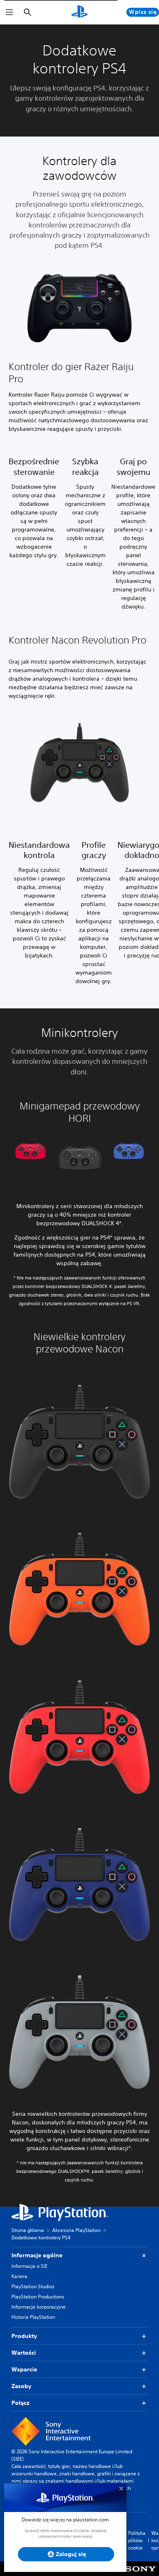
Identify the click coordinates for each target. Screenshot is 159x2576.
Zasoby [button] (21, 2386)
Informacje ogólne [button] (37, 2255)
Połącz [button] (20, 2403)
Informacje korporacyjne (39, 2307)
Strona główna (28, 2230)
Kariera (19, 2276)
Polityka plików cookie (137, 2540)
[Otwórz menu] (9, 12)
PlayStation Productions (38, 2297)
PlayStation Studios (33, 2286)
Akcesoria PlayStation (76, 2230)
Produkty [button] (24, 2336)
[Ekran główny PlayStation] (79, 12)
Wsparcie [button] (24, 2369)
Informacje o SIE (29, 2266)
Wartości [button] (24, 2353)
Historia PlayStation (33, 2317)
